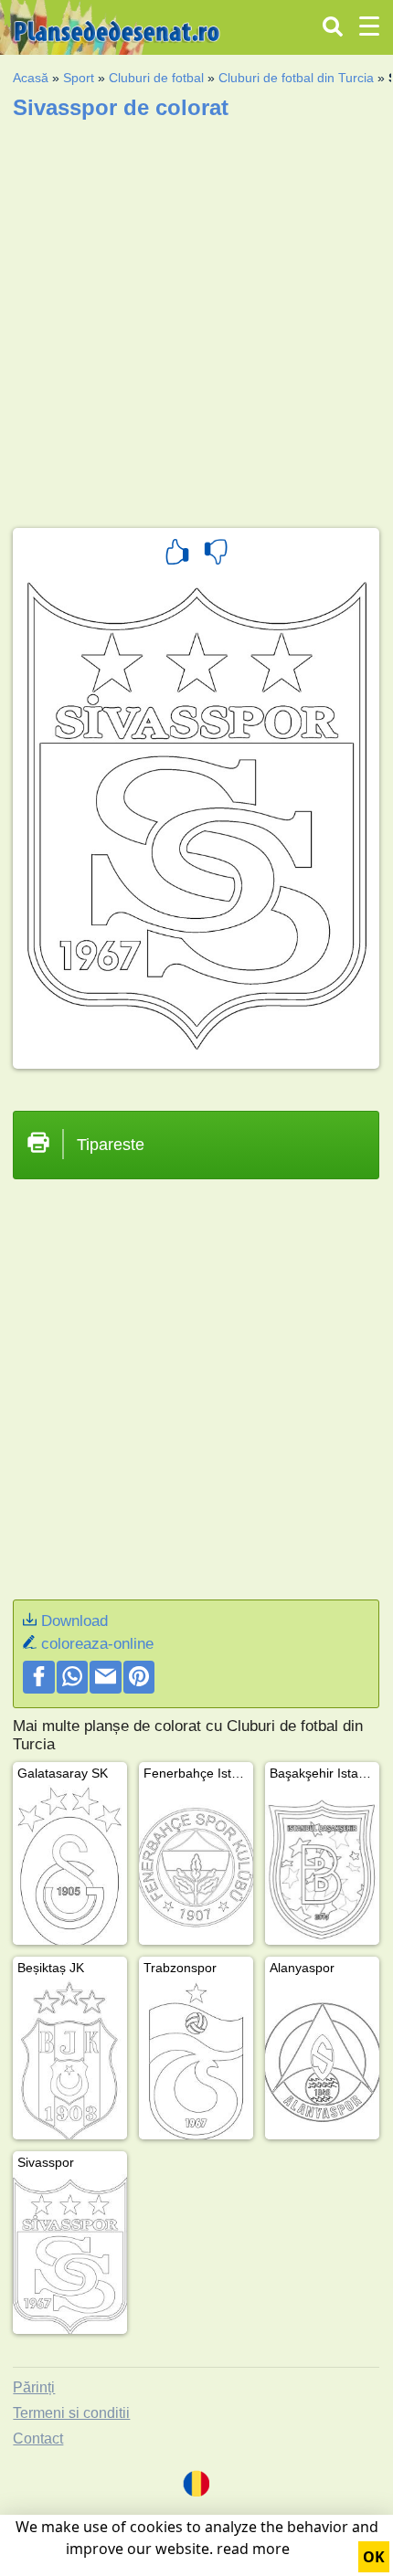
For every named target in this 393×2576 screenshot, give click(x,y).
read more (253, 2549)
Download (74, 1621)
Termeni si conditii (71, 2413)
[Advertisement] (196, 318)
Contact (38, 2439)
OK (374, 2557)
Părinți (34, 2387)
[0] (216, 554)
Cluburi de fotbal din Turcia (296, 78)
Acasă (31, 78)
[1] (177, 554)
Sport (79, 78)
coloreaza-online (97, 1644)
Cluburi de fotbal (156, 78)
